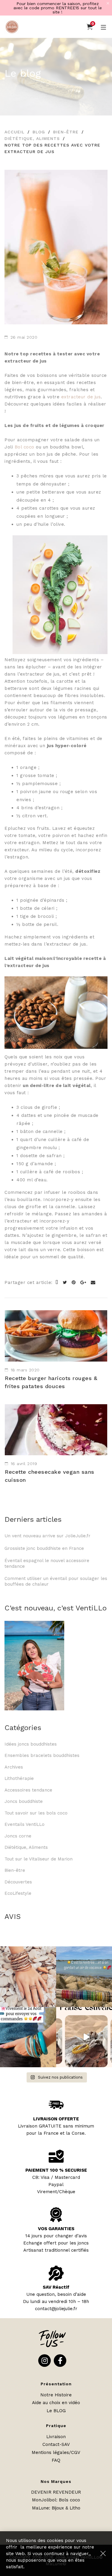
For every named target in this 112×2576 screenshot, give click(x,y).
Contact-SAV (56, 2444)
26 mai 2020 (24, 337)
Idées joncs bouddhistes (31, 1744)
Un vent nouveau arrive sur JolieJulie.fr (47, 1536)
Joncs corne (18, 1836)
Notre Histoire (56, 2395)
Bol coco (24, 447)
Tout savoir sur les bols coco (36, 1813)
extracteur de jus (81, 397)
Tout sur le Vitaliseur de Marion (39, 1859)
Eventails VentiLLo (24, 1824)
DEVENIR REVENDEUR (56, 2492)
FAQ (56, 2460)
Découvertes (18, 1882)
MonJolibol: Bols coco (56, 2500)
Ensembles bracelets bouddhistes (42, 1755)
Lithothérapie (19, 1778)
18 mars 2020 (25, 1370)
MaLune (40, 2508)
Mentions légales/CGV (56, 2452)
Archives (14, 1767)
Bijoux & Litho (66, 2508)
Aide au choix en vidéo (56, 2403)
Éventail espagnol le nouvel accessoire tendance (47, 1564)
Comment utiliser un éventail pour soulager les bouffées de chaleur (56, 1581)
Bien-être (66, 132)
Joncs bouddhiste (24, 1801)
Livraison (56, 2437)
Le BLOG (56, 2411)
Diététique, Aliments (32, 138)
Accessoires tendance (28, 1790)
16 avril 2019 (24, 1464)
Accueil (14, 132)
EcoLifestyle (18, 1893)
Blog (39, 132)
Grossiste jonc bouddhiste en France (46, 1548)
